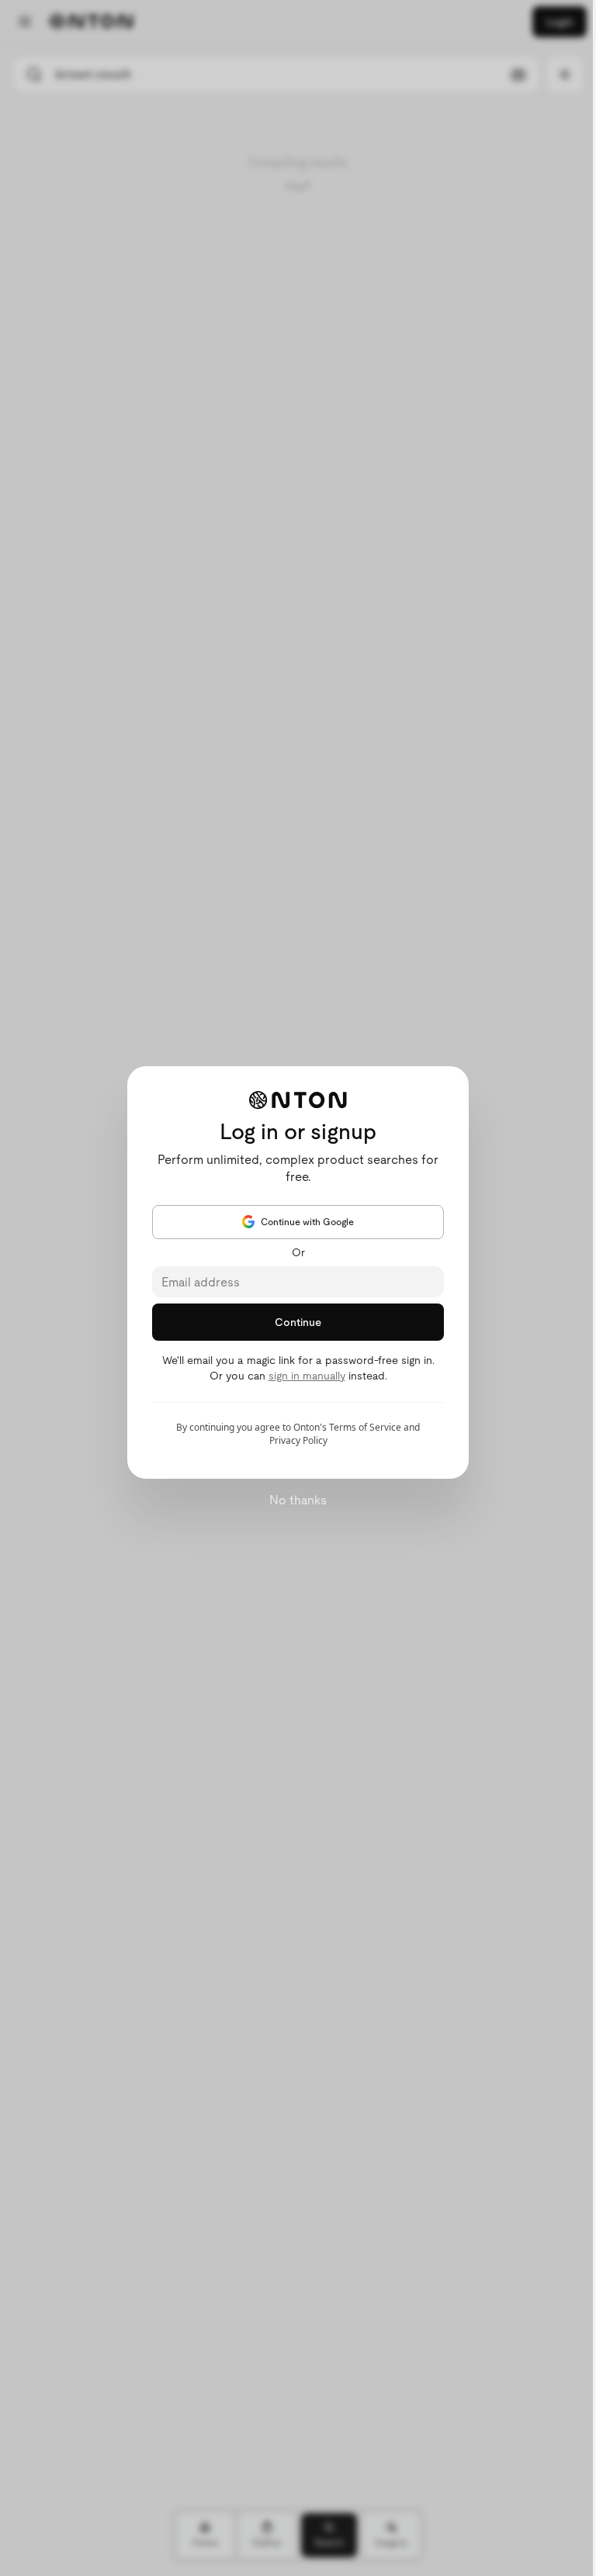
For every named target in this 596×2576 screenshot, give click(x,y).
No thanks (298, 1500)
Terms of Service (365, 1427)
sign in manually (307, 1376)
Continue (298, 1322)
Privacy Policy (298, 1440)
